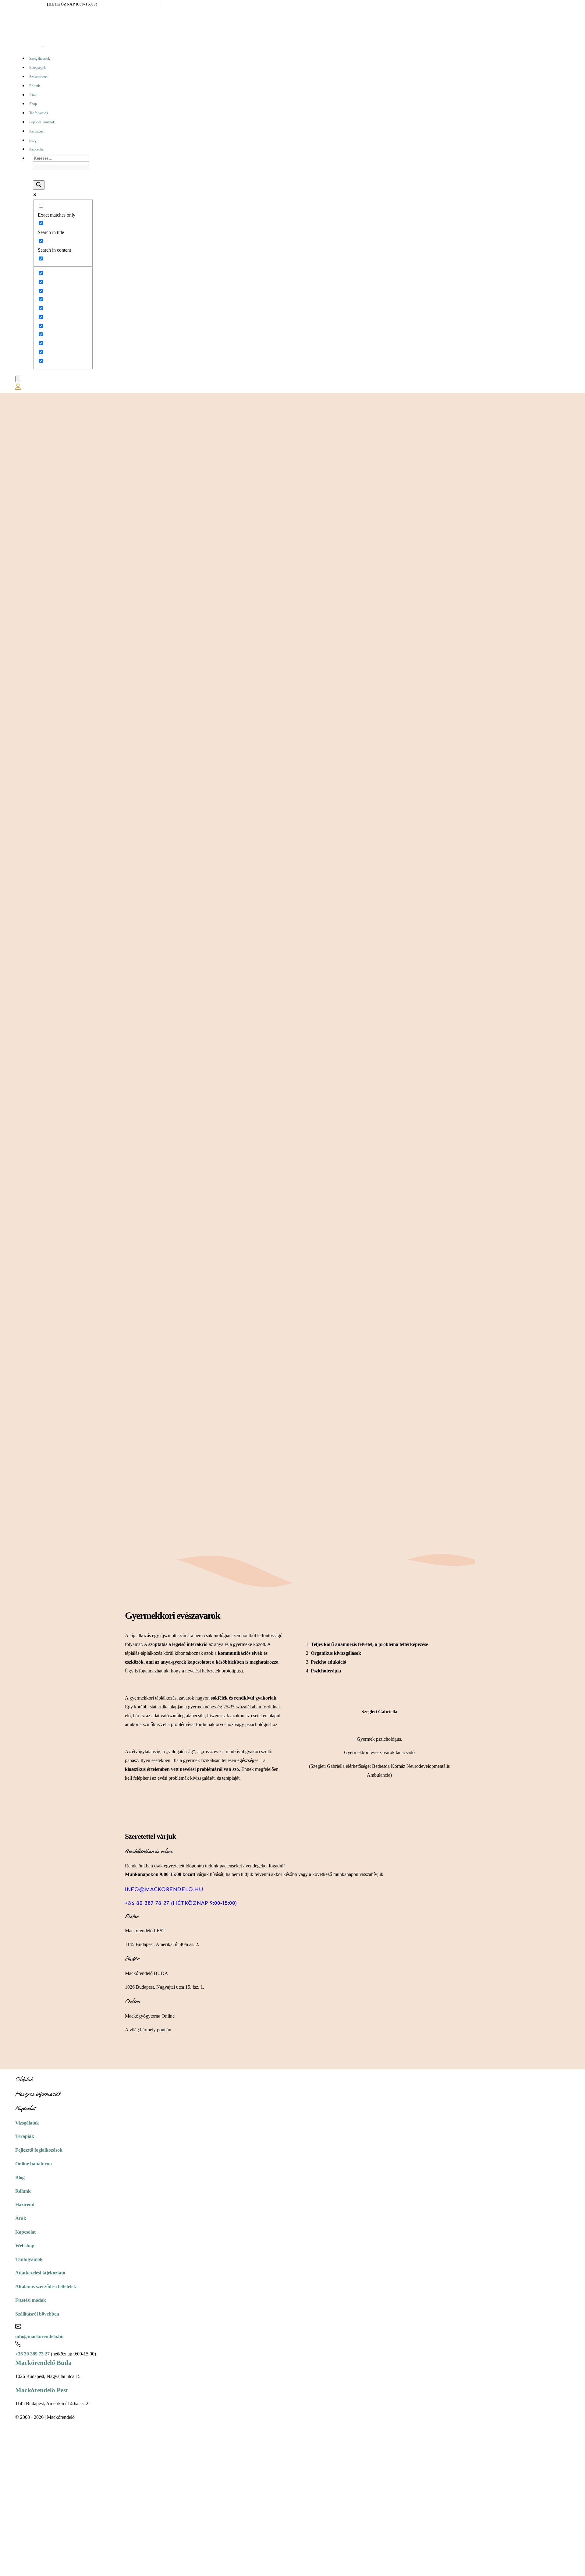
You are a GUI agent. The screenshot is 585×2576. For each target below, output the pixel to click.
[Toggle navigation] (43, 46)
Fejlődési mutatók (42, 122)
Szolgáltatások (40, 58)
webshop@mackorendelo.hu (196, 4)
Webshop (25, 2246)
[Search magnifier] (39, 185)
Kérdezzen (37, 131)
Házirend (25, 2204)
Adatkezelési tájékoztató (40, 2273)
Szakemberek (39, 77)
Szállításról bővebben (37, 2314)
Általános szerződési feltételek (46, 2286)
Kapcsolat (36, 149)
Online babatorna (34, 2164)
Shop (33, 104)
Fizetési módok (31, 2300)
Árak (33, 95)
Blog (33, 140)
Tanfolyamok (39, 113)
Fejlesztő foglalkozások (39, 2150)
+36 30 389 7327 (31, 4)
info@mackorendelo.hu (129, 4)
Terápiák (25, 2136)
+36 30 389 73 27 (32, 2354)
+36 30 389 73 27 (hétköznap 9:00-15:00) (181, 1903)
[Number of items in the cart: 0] (18, 379)
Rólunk (35, 86)
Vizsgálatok (27, 2123)
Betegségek (37, 68)
